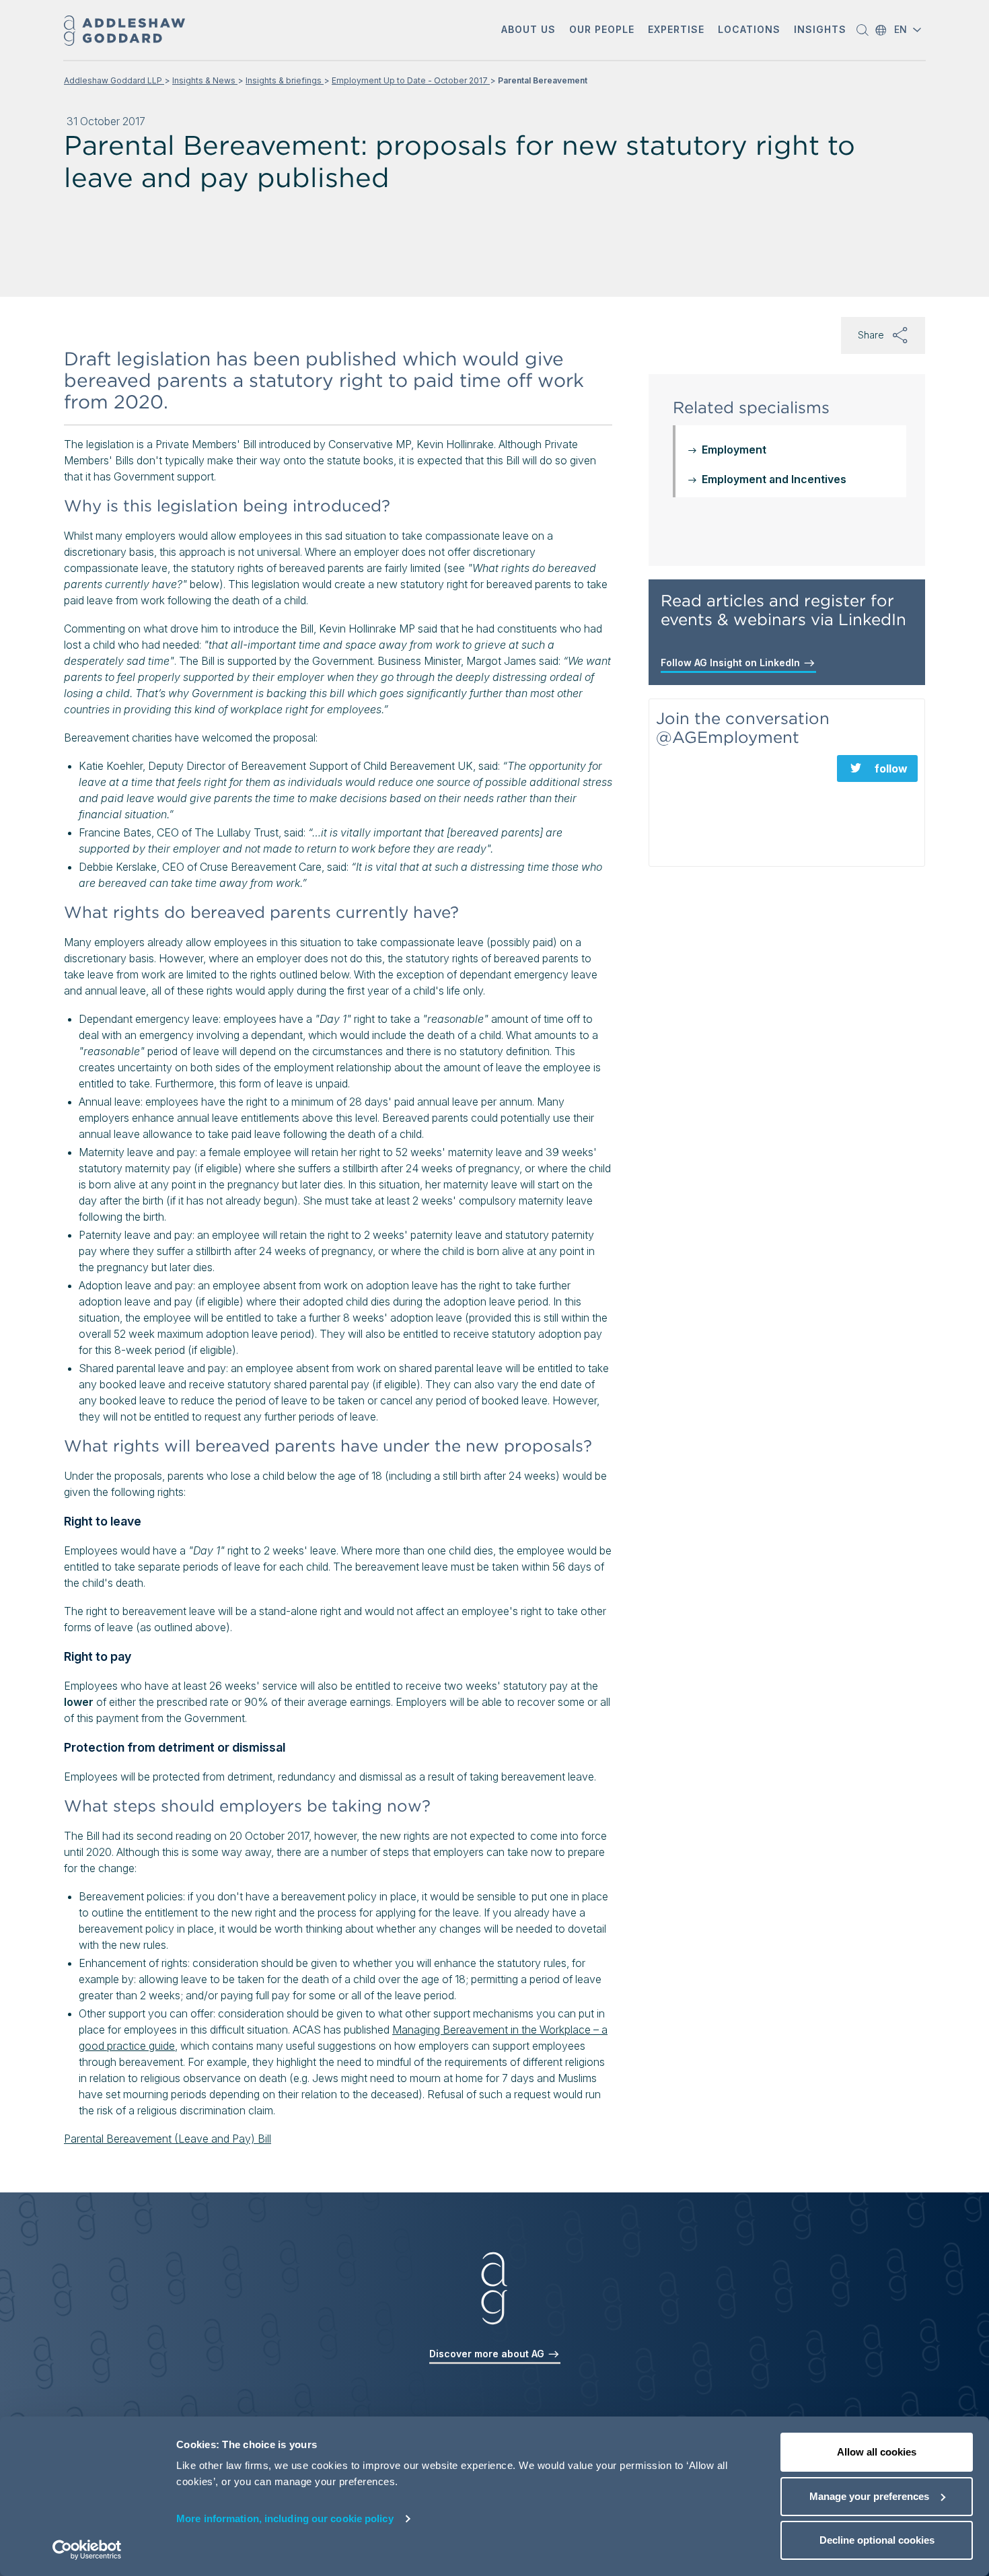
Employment (734, 450)
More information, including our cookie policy (285, 2518)
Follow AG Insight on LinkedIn (732, 663)
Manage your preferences (869, 2496)
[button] (528, 31)
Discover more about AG (488, 2354)
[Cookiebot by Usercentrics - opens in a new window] (87, 2550)
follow (891, 768)
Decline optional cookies (877, 2540)
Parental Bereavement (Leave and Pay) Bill (168, 2139)
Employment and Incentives (774, 479)
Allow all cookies (877, 2452)
